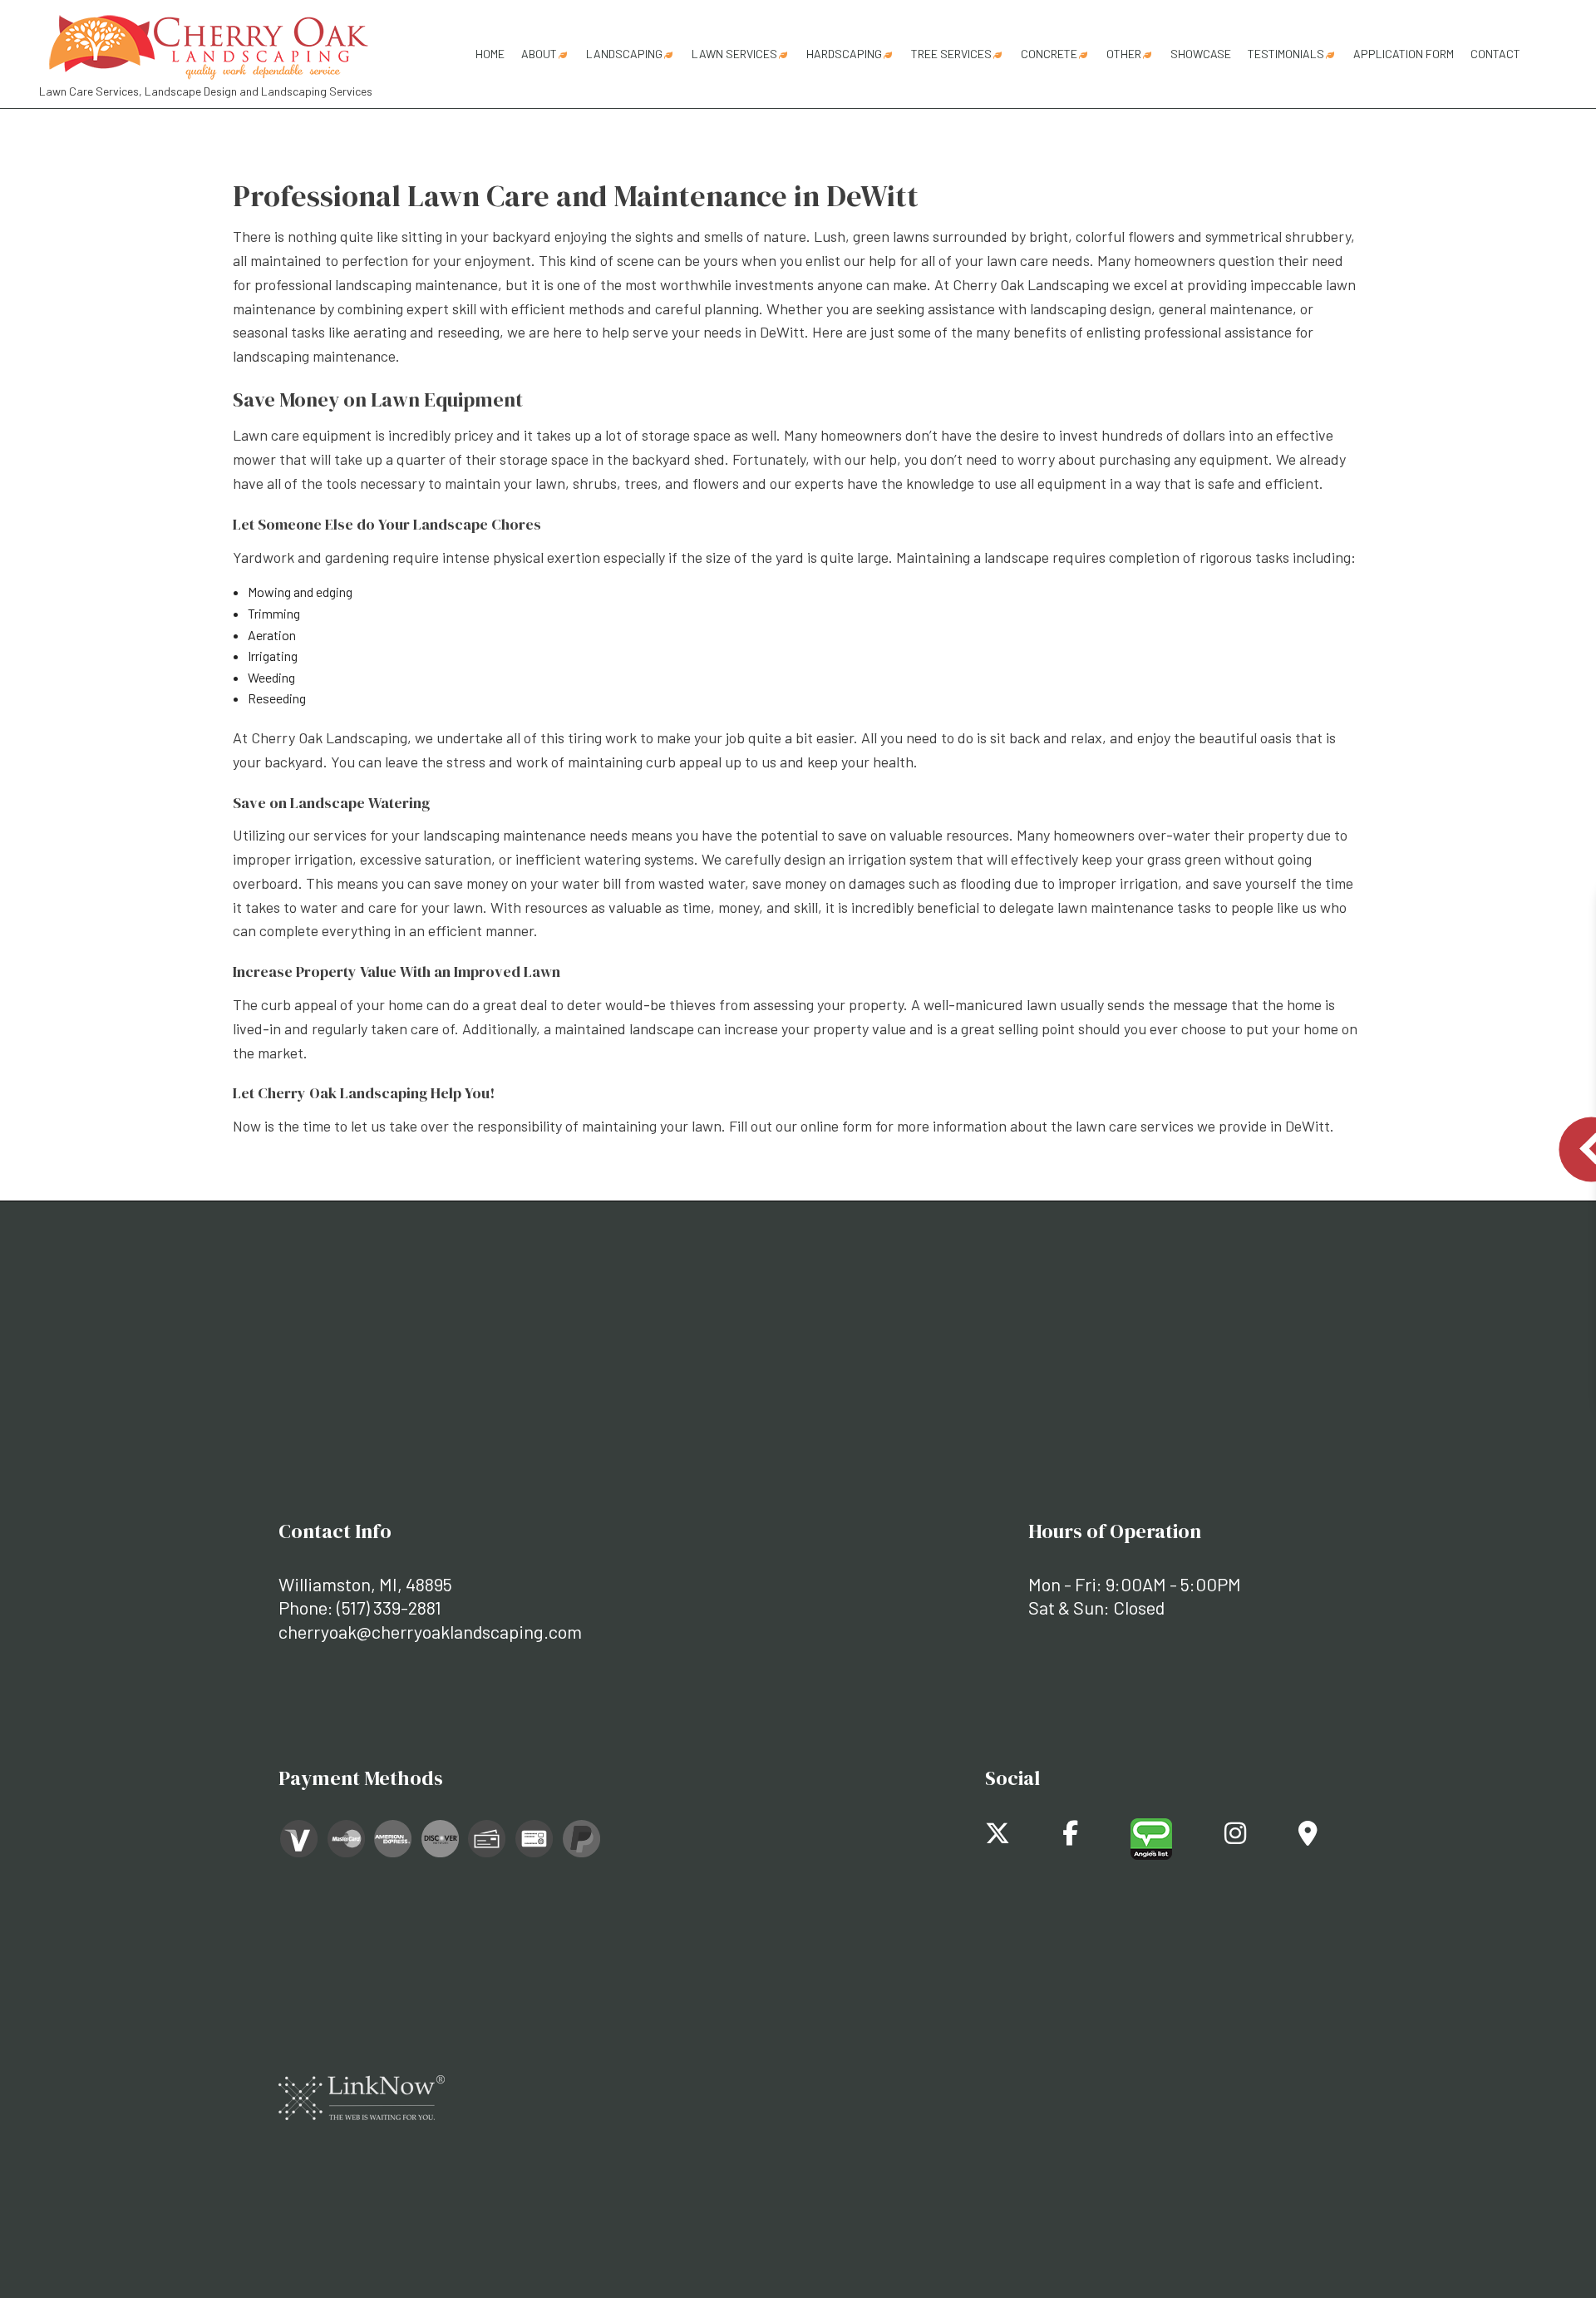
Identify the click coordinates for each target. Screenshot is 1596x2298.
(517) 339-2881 (389, 1607)
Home (490, 54)
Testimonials (1286, 54)
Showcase (1201, 54)
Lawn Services (734, 54)
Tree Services (951, 54)
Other (1124, 54)
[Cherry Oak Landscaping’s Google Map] (1308, 1837)
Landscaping (624, 54)
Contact (1495, 54)
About (539, 54)
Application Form (1404, 54)
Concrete (1049, 54)
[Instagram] (1235, 1837)
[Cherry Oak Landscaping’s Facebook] (1070, 1837)
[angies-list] (1151, 1837)
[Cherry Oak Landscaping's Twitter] (997, 1837)
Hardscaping (844, 54)
